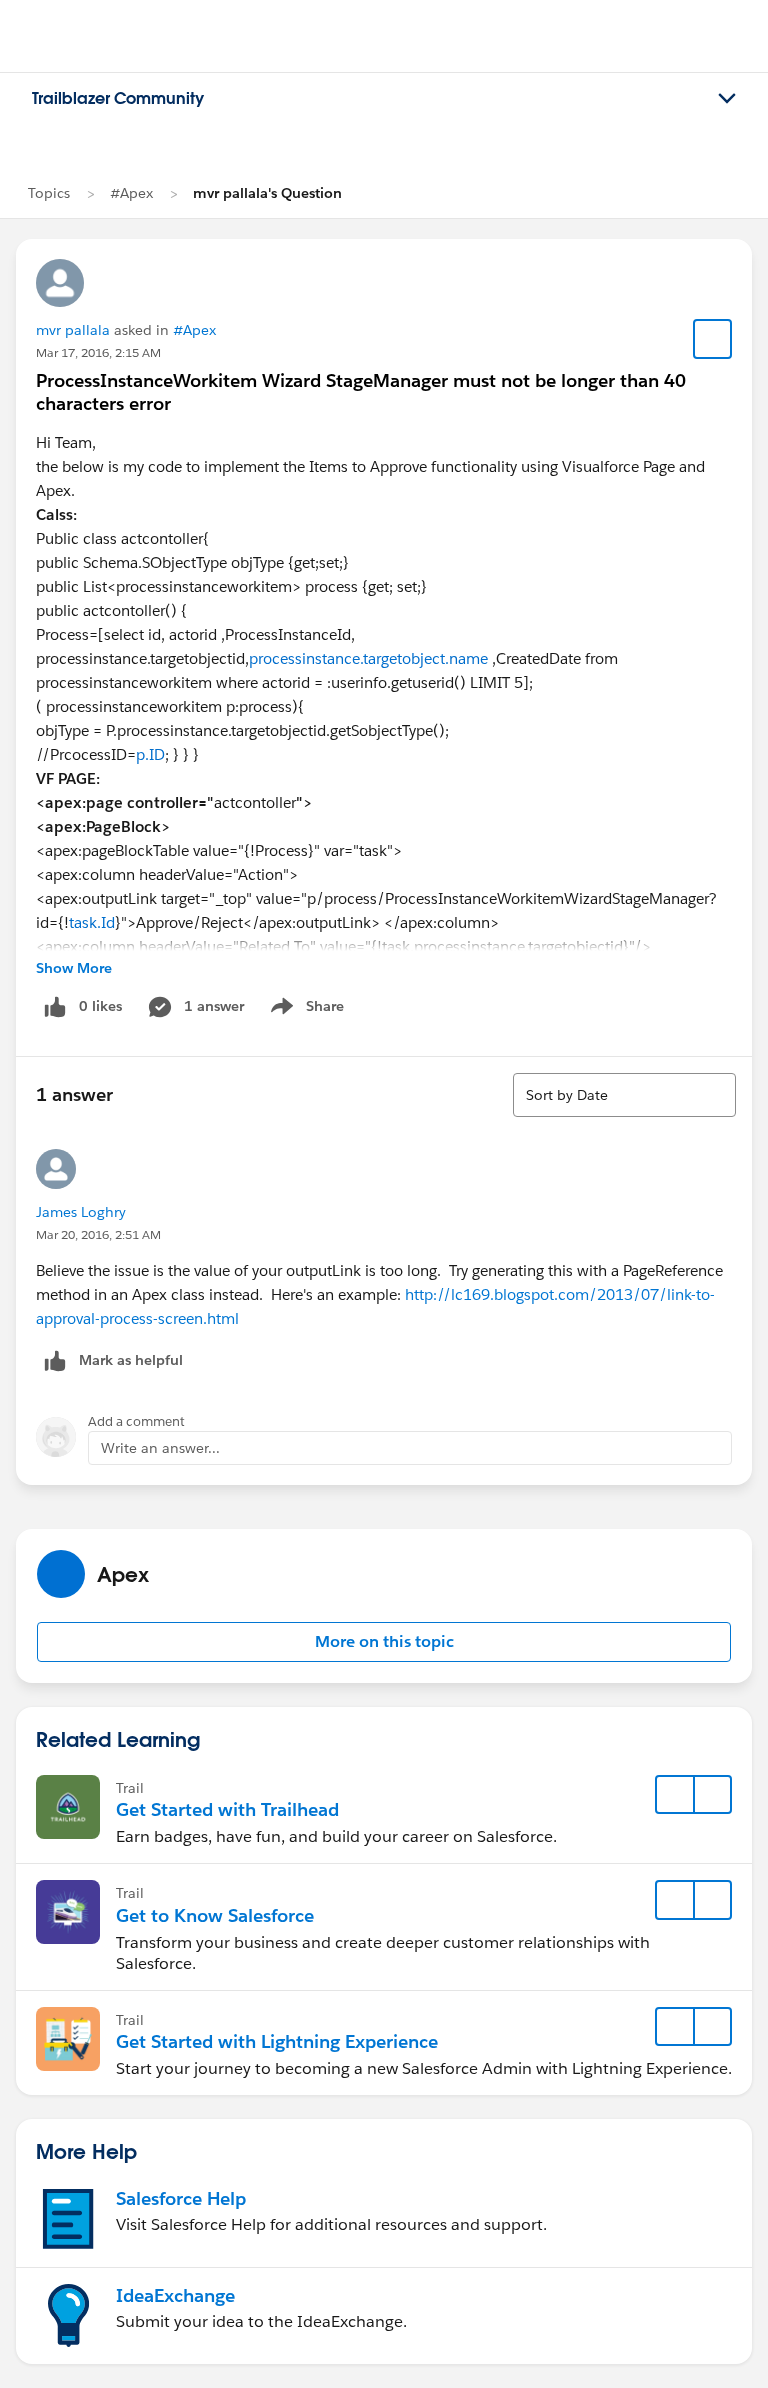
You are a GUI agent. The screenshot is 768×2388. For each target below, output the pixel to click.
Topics (49, 193)
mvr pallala (73, 330)
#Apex (131, 193)
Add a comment (136, 1421)
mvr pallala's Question (267, 193)
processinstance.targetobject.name (368, 658)
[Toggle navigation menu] (727, 99)
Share (304, 1010)
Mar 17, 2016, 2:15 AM (98, 352)
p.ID (150, 754)
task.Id (92, 922)
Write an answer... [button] (160, 1448)
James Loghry (81, 1212)
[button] (384, 1642)
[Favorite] (713, 339)
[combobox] (624, 1095)
